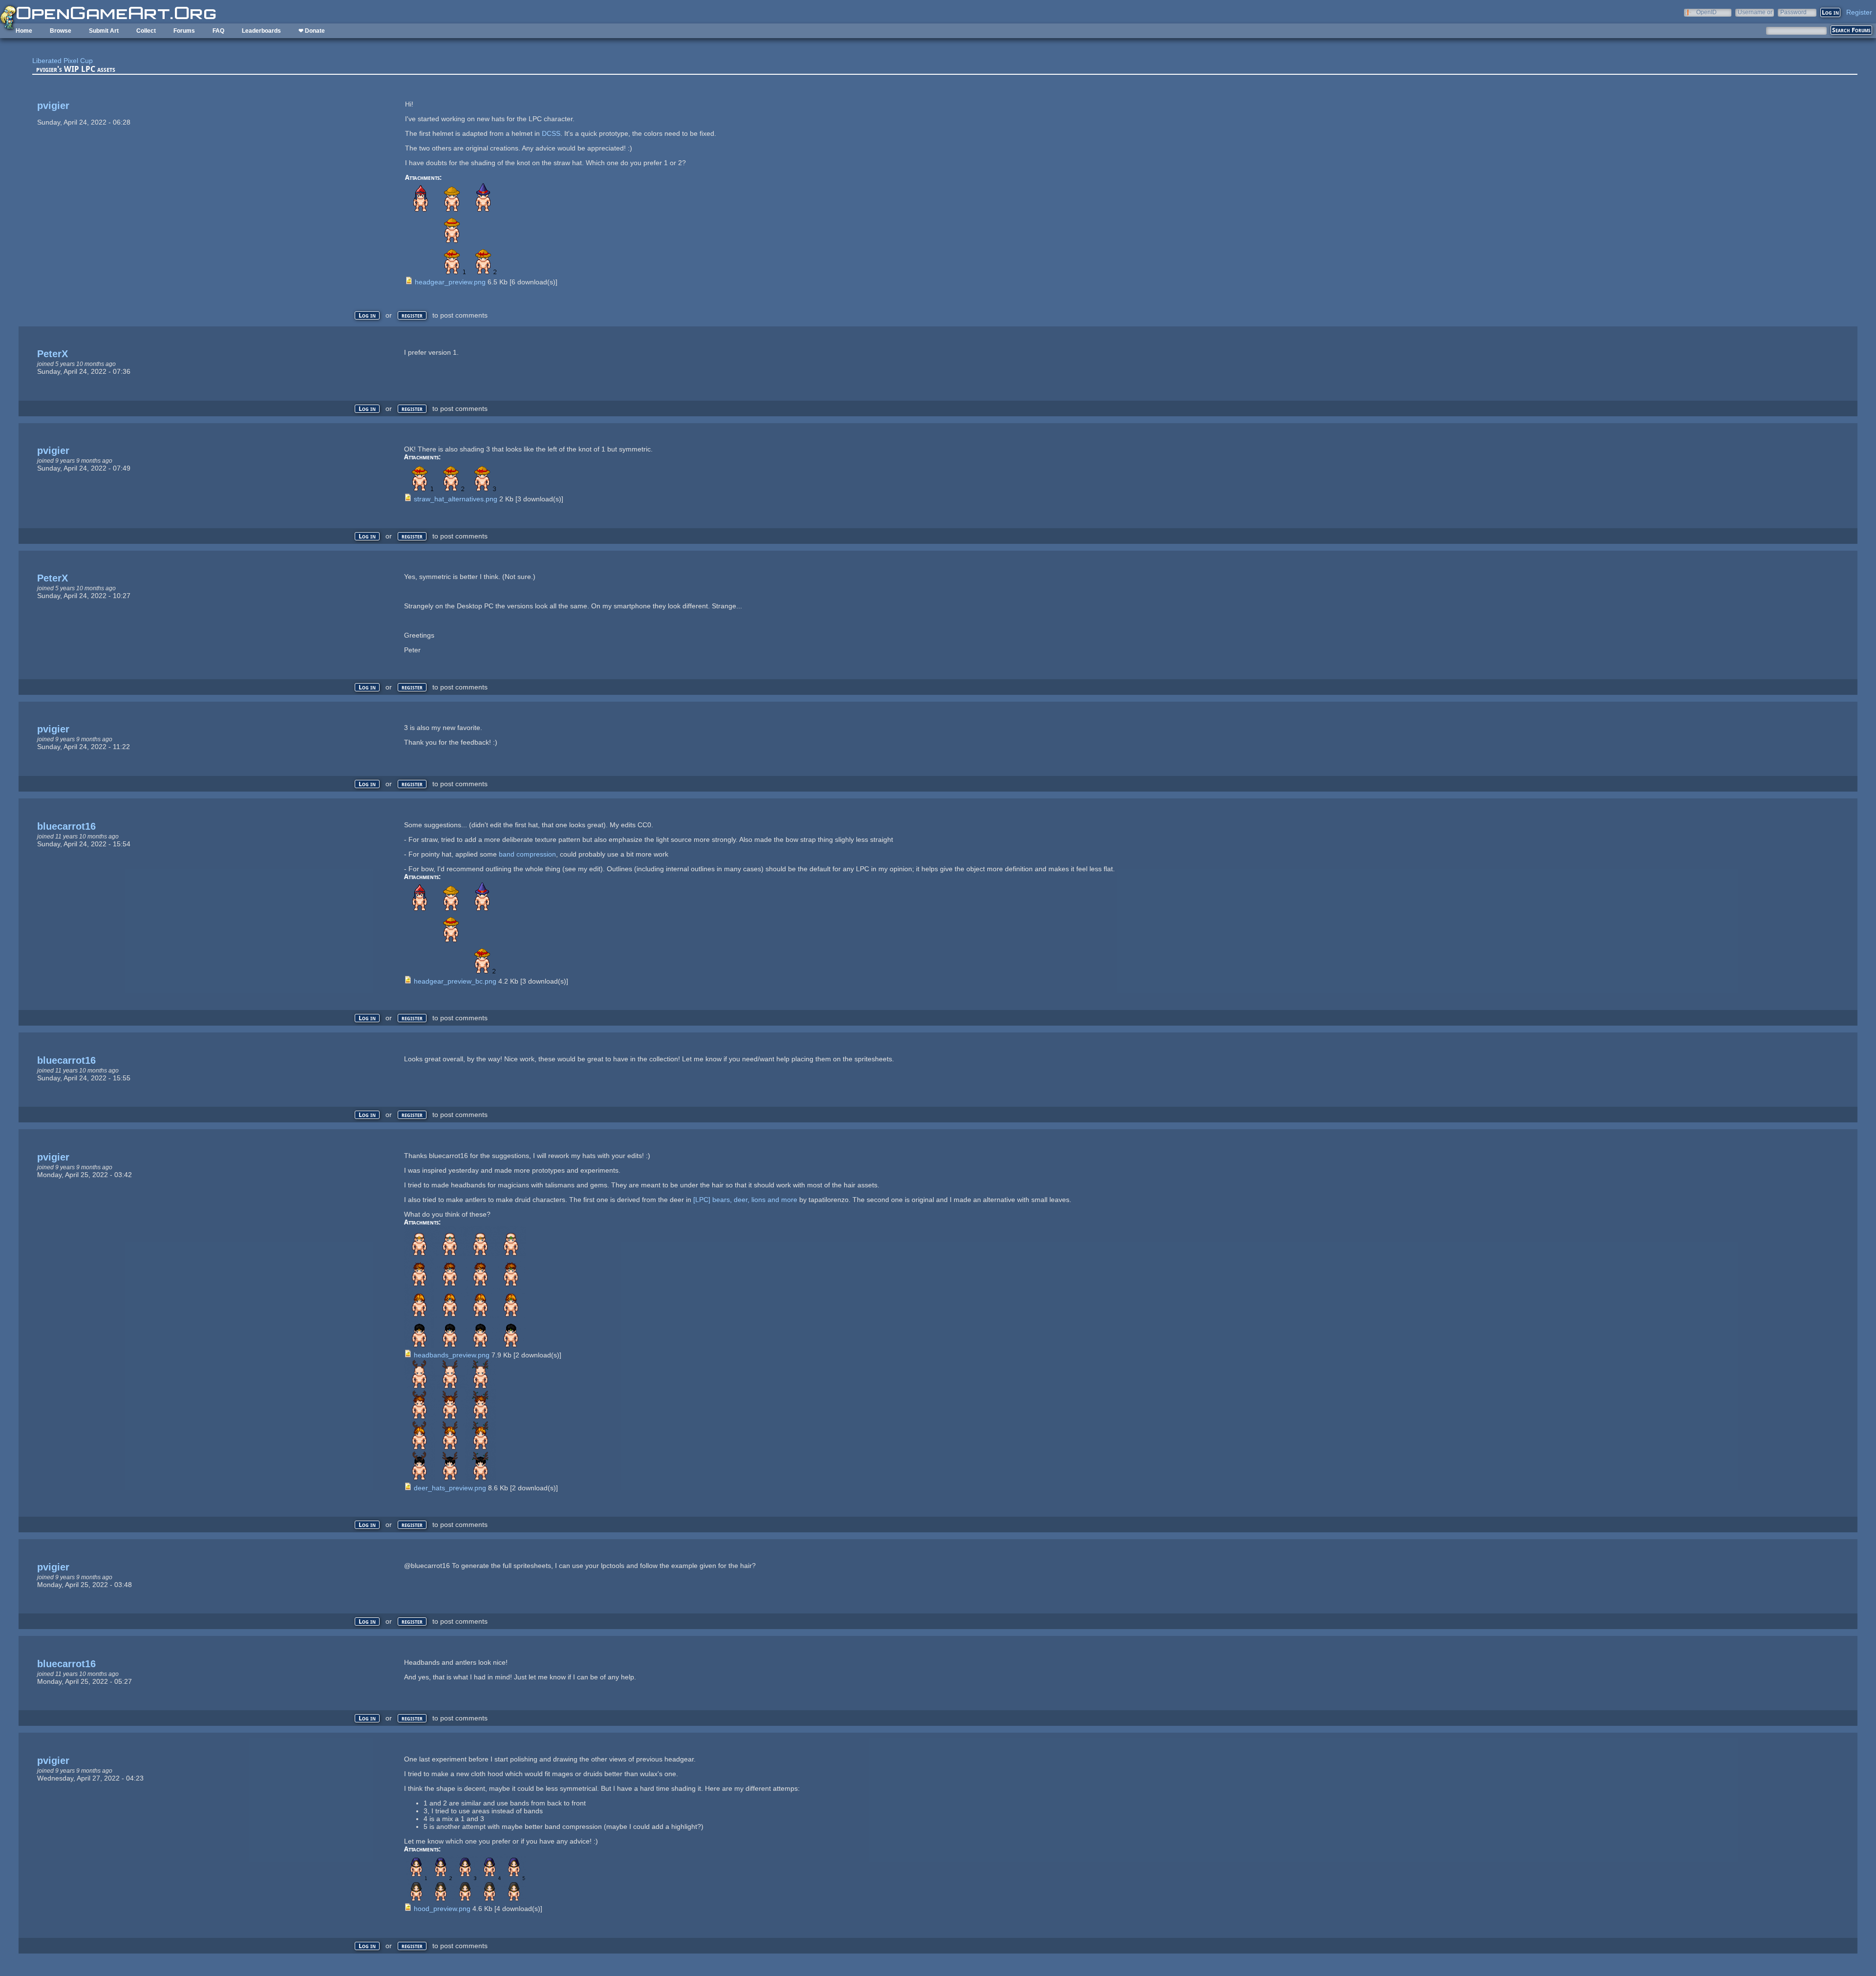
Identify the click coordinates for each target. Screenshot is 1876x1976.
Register (1859, 12)
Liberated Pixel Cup (63, 61)
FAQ (218, 31)
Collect (146, 31)
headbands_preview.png (452, 1355)
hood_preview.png (442, 1909)
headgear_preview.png (450, 282)
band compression (527, 854)
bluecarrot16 (66, 826)
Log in (367, 315)
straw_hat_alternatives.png (456, 499)
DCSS (551, 133)
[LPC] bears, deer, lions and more (745, 1200)
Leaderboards (261, 31)
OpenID (1706, 12)
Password (1793, 12)
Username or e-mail (1755, 12)
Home (24, 31)
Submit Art (104, 31)
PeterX (53, 354)
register (412, 315)
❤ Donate (312, 31)
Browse (61, 31)
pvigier (53, 106)
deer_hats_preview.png (450, 1488)
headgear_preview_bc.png (455, 981)
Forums (184, 31)
